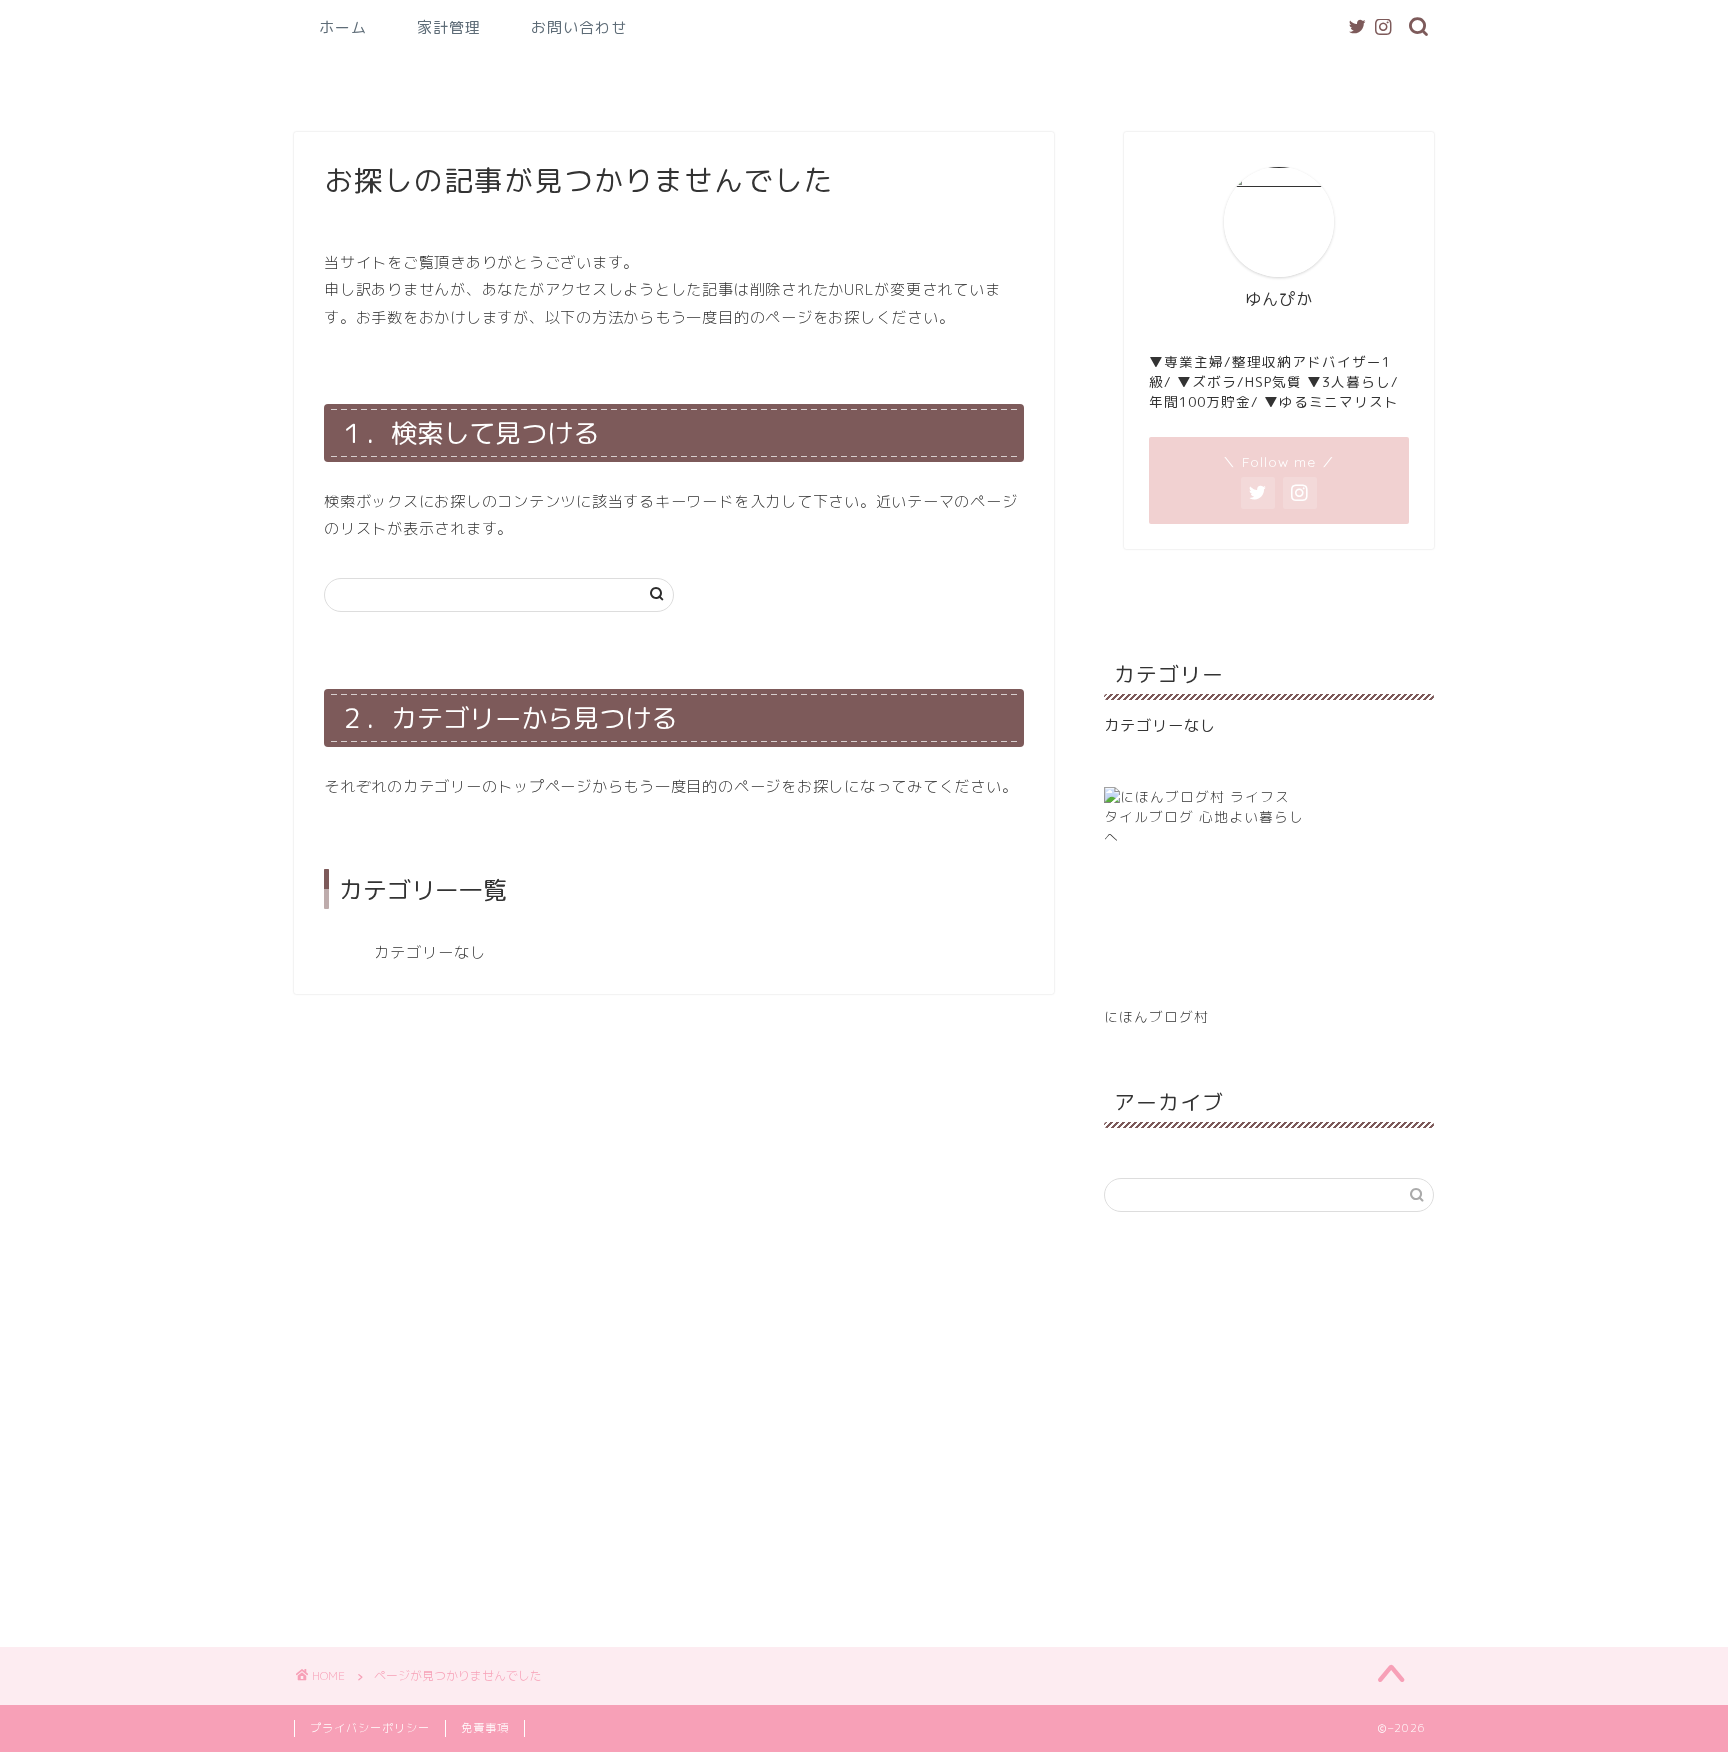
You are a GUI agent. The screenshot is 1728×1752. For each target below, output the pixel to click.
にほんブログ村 (1156, 1016)
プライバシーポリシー (370, 1728)
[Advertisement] (1269, 1427)
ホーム (343, 27)
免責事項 (485, 1728)
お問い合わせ (579, 27)
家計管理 (449, 27)
